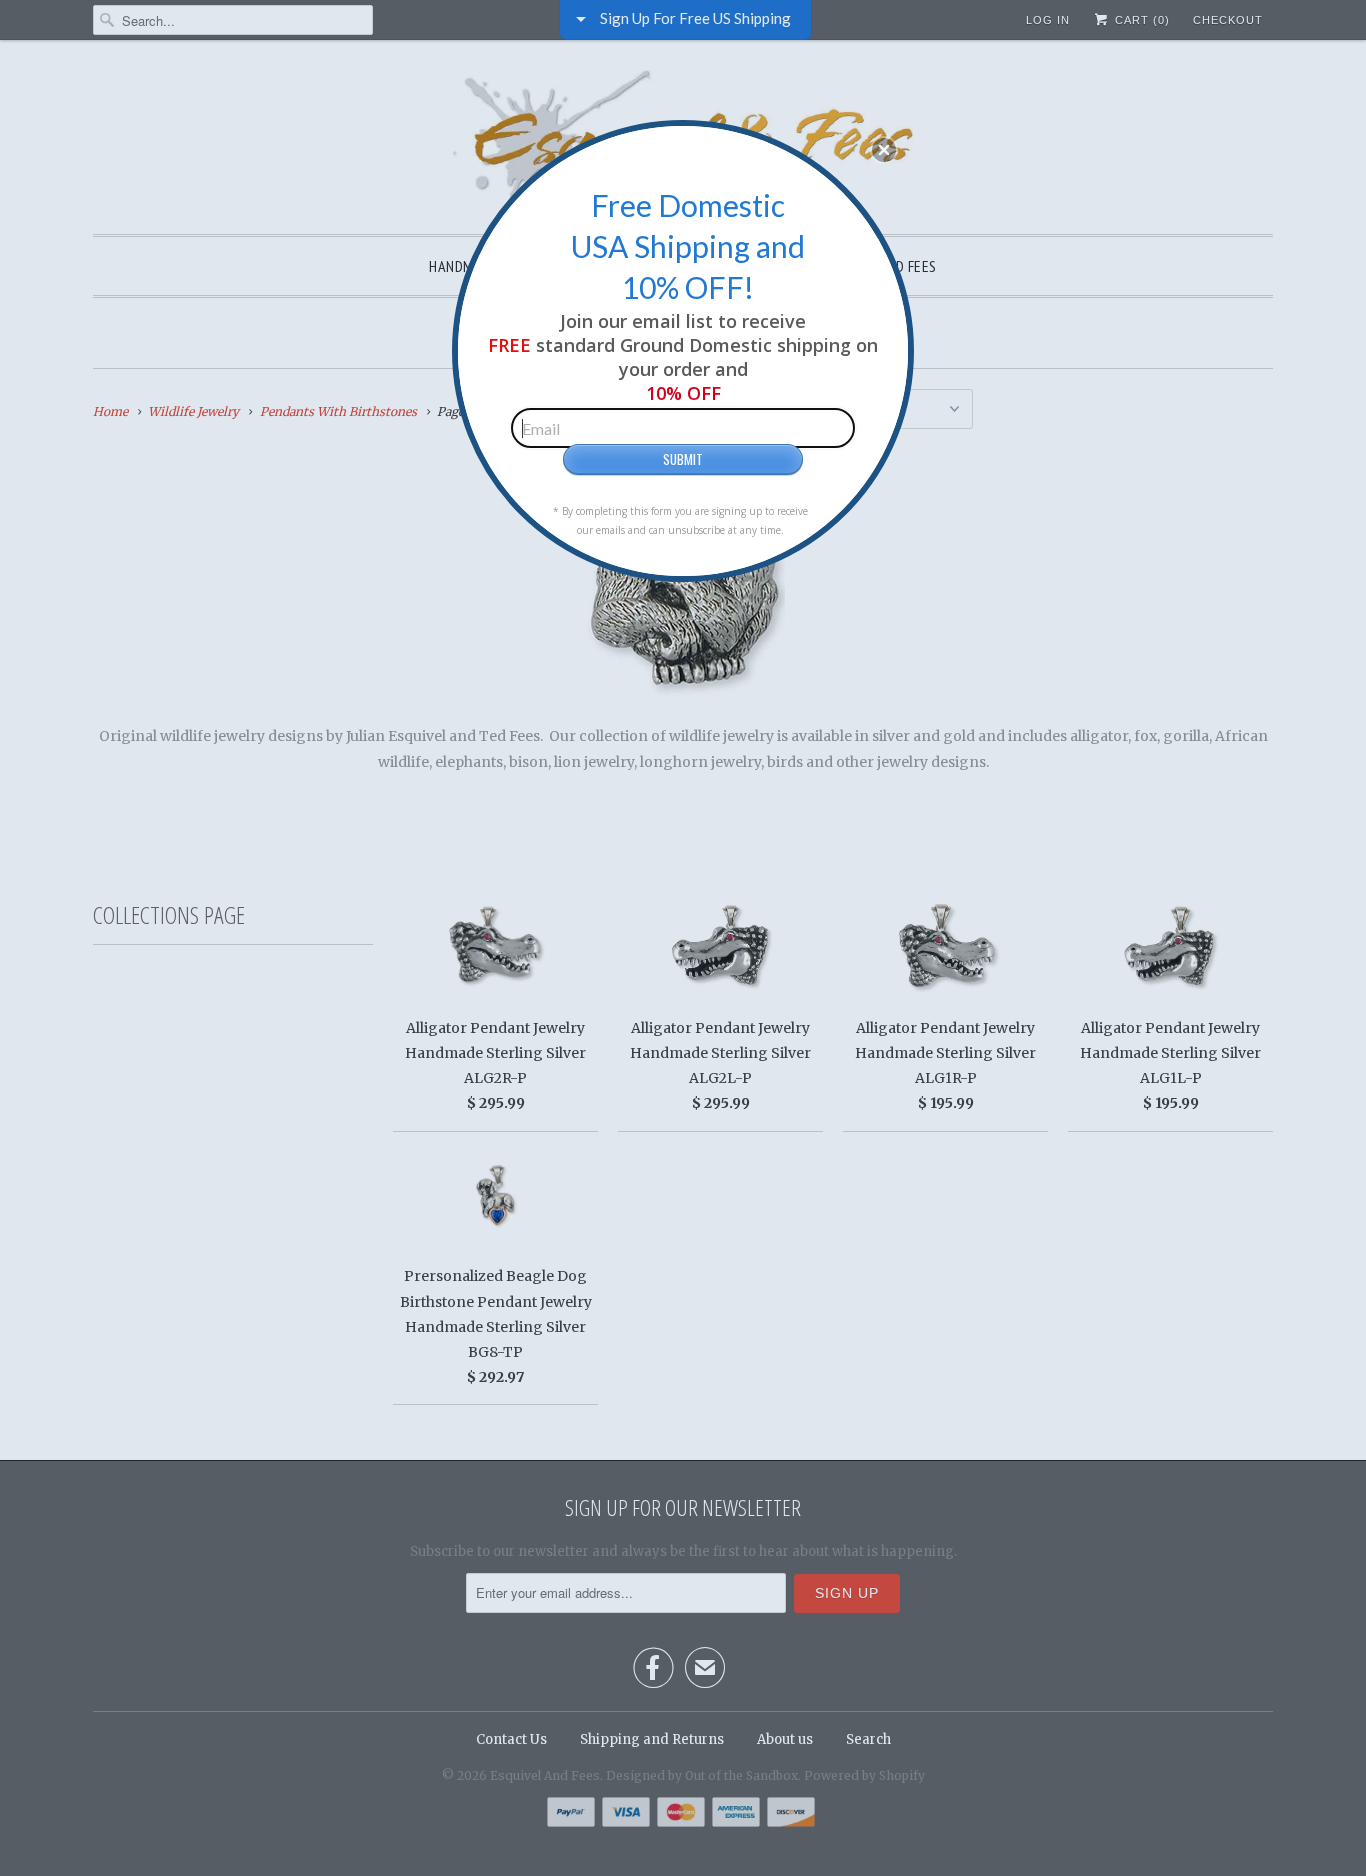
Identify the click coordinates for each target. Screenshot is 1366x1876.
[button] (884, 150)
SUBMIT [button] (683, 459)
